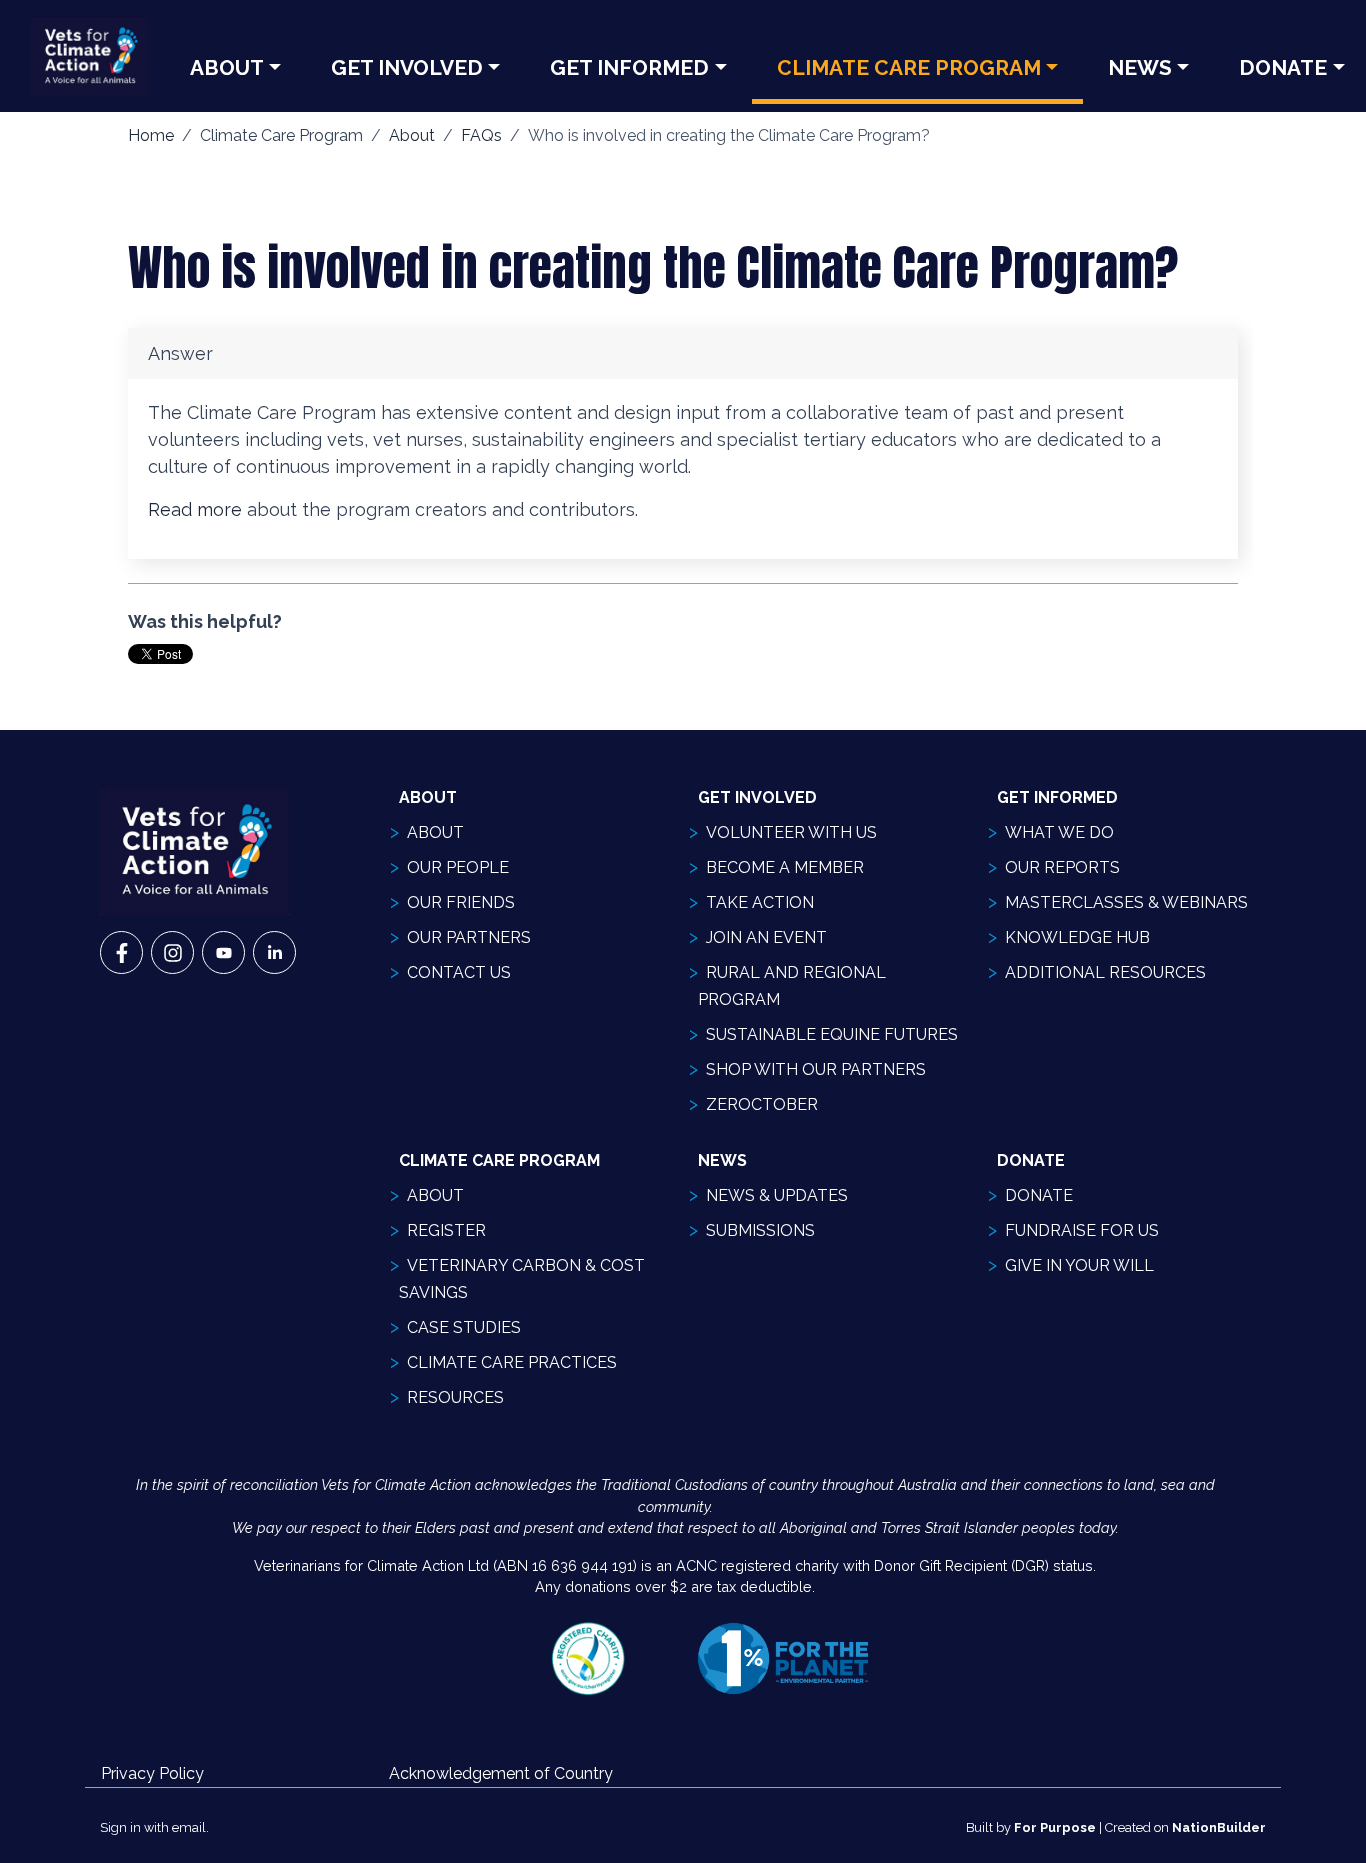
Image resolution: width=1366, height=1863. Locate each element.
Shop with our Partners (816, 1069)
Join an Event (766, 937)
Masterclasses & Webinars (1126, 902)
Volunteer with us (791, 832)
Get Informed (629, 67)
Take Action (760, 902)
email (189, 1827)
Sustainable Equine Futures (832, 1034)
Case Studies (464, 1327)
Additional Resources (1105, 972)
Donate (1039, 1195)
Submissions (760, 1230)
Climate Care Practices (512, 1362)
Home (151, 135)
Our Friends (461, 902)
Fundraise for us (1082, 1230)
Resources (455, 1397)
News (1140, 67)
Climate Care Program (909, 67)
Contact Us (459, 972)
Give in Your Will (1079, 1265)
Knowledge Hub (1077, 937)
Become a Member (785, 867)
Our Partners (469, 937)
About (227, 67)
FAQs (481, 135)
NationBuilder (1219, 1827)
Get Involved (407, 67)
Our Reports (1062, 867)
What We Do (1059, 832)
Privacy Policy (152, 1773)
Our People (458, 867)
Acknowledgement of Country (501, 1773)
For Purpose (1055, 1827)
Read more (195, 509)
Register (446, 1230)
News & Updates (777, 1195)
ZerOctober (762, 1104)
